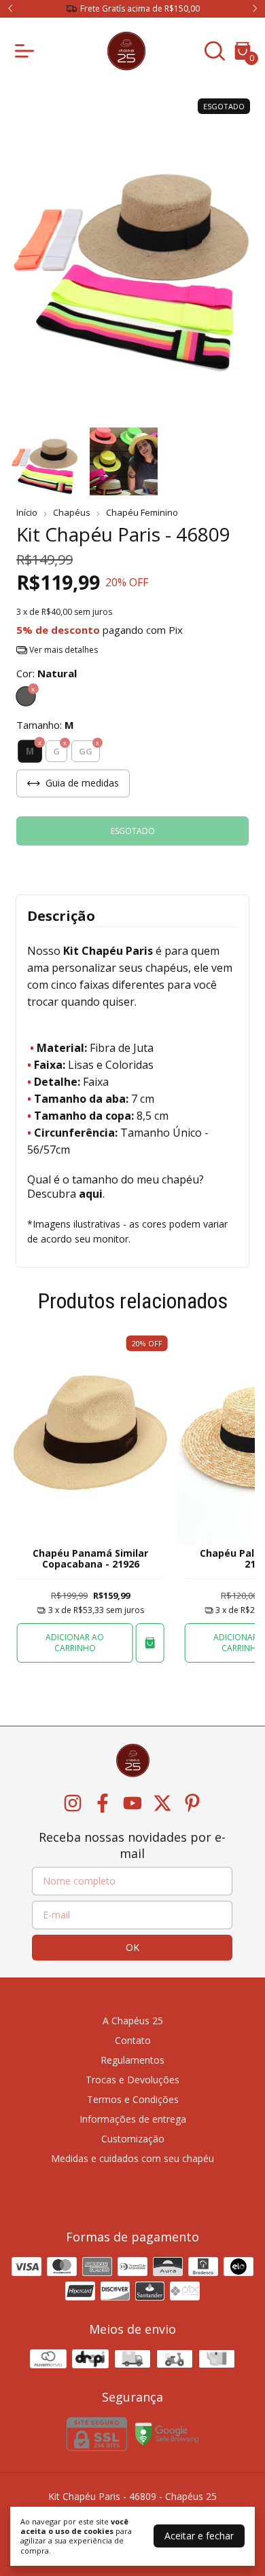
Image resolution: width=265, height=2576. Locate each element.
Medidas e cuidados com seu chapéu (132, 2158)
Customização (133, 2139)
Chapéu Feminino (142, 512)
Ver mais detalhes (63, 650)
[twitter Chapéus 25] (162, 1803)
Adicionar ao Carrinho (75, 1643)
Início (27, 512)
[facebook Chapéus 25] (103, 1803)
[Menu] (27, 51)
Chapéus (72, 512)
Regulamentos (132, 2060)
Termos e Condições (133, 2099)
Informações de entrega (133, 2119)
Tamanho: (45, 725)
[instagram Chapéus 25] (73, 1803)
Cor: (47, 673)
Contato (133, 2040)
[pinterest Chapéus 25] (192, 1803)
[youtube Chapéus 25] (132, 1803)
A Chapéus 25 (133, 2021)
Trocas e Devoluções (132, 2080)
